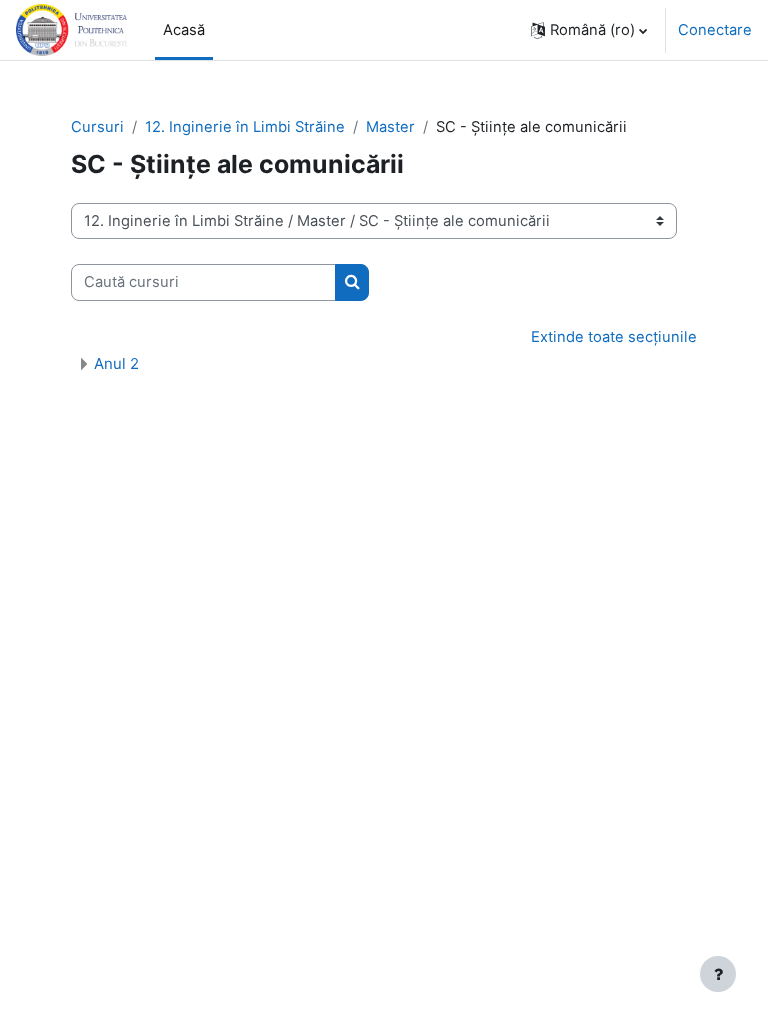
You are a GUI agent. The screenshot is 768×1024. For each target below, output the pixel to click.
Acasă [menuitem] (184, 30)
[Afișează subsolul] (718, 974)
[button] (589, 30)
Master (390, 127)
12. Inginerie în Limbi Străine (245, 127)
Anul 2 (116, 363)
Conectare (715, 30)
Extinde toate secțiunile (614, 337)
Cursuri (97, 127)
